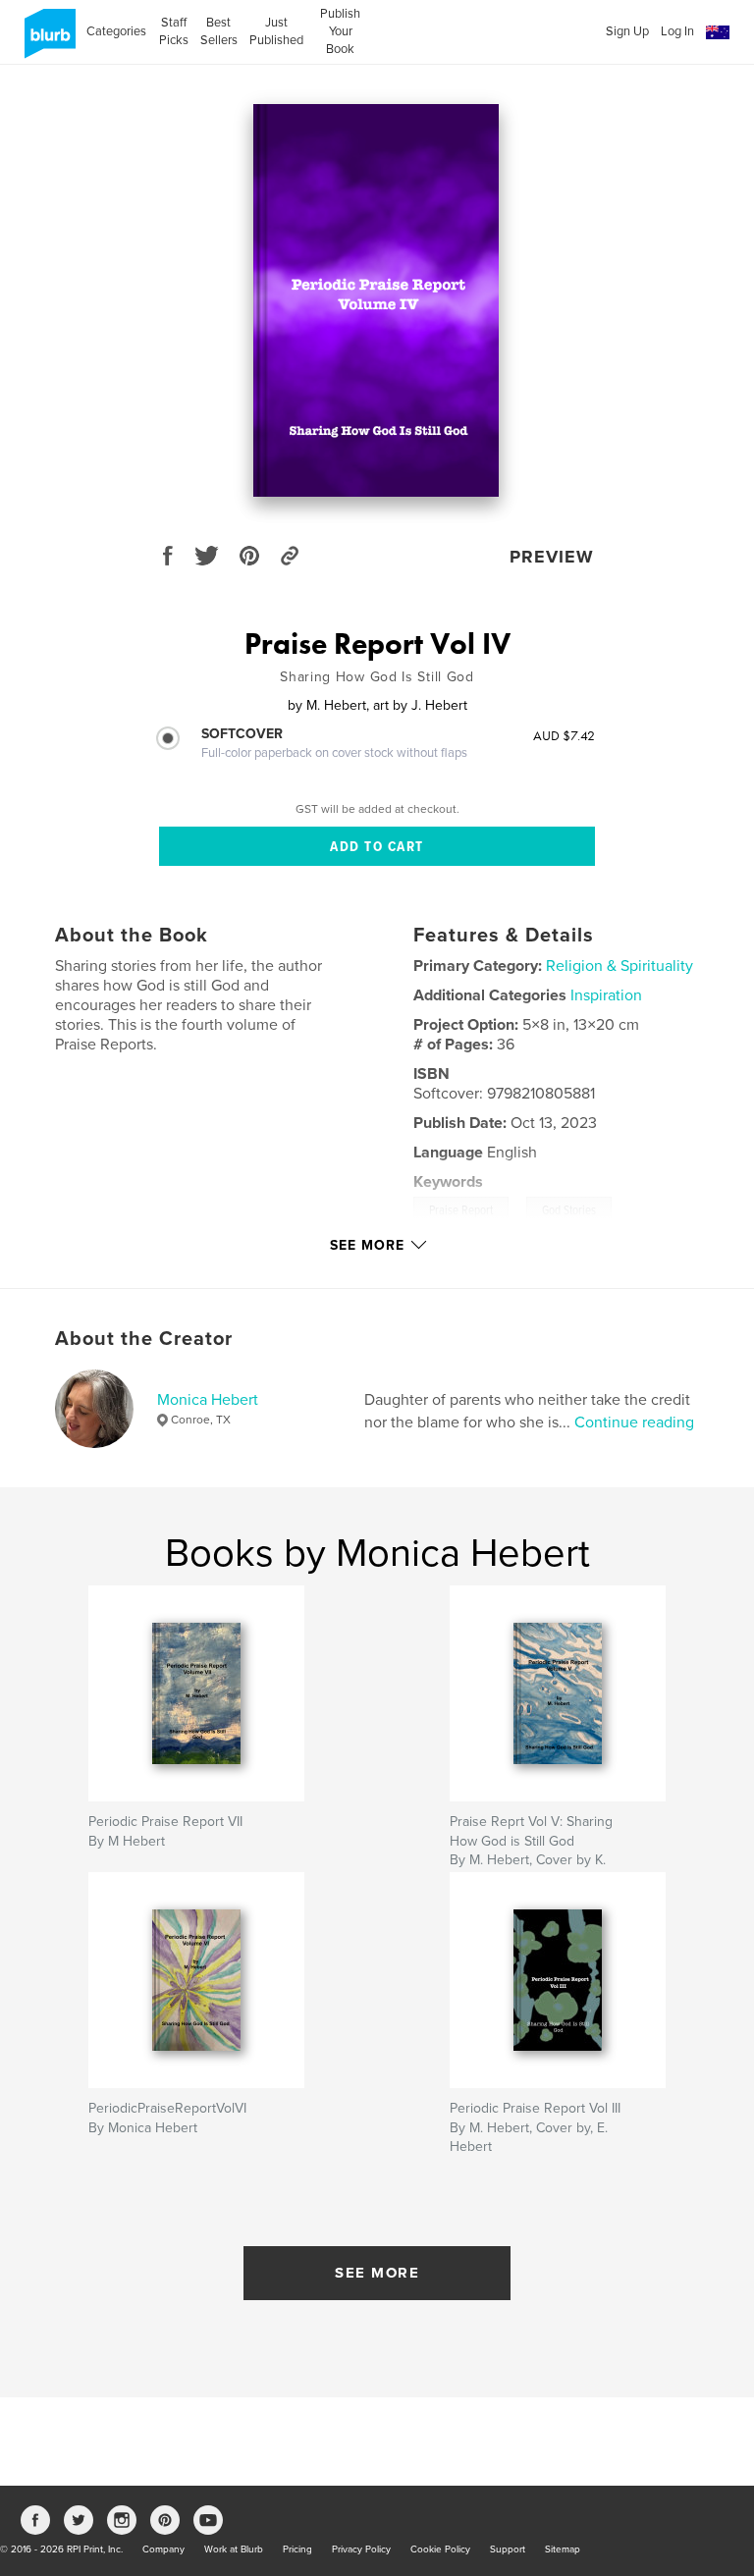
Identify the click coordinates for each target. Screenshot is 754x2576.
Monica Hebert (208, 1400)
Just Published (276, 31)
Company (163, 2549)
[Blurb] (47, 41)
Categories (116, 31)
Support (508, 2549)
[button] (718, 33)
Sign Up (627, 31)
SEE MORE (377, 2273)
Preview (552, 557)
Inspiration (606, 995)
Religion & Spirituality (619, 966)
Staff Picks (173, 31)
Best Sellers (219, 31)
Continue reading (634, 1422)
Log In (677, 31)
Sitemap (563, 2549)
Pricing (297, 2549)
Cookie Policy (440, 2549)
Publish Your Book (340, 31)
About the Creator (144, 1339)
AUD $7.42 (564, 735)
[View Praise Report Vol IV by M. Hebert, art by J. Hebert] (376, 300)
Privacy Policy (361, 2549)
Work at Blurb (234, 2549)
